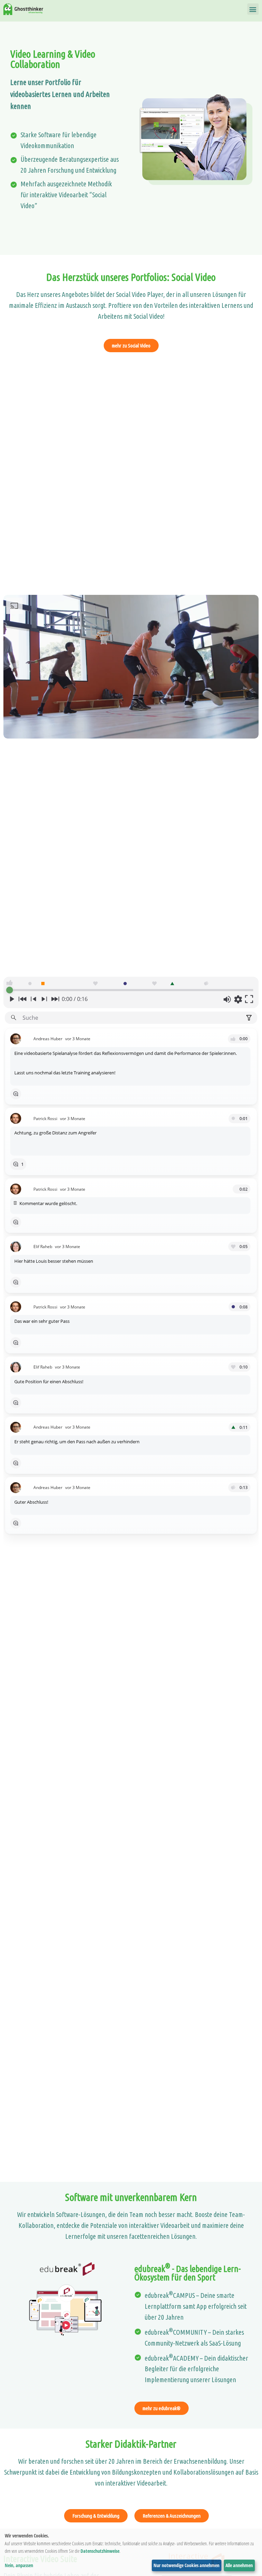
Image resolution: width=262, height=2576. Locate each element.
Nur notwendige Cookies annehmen (186, 2565)
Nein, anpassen (19, 2565)
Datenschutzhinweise (100, 2551)
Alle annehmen (239, 2565)
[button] (253, 9)
